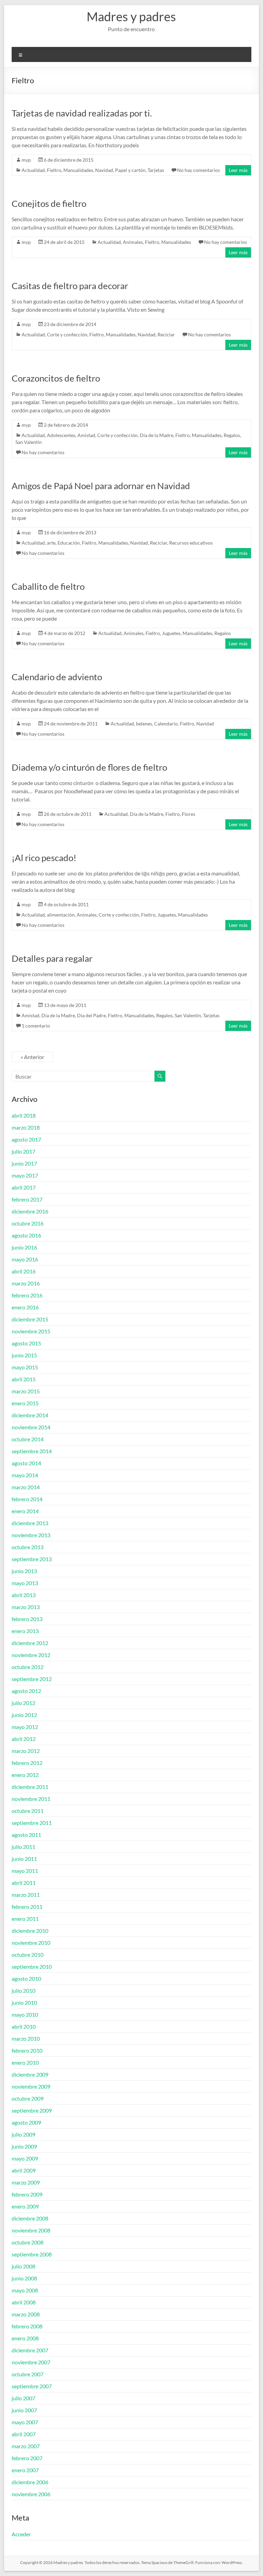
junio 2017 (24, 1163)
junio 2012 (24, 1715)
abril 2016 (24, 1271)
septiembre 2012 (32, 1679)
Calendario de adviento (57, 677)
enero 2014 (25, 1511)
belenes (144, 724)
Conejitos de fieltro (49, 203)
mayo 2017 (25, 1175)
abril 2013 (24, 1595)
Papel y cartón (130, 170)
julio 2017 (23, 1151)
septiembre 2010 (32, 1967)
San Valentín (29, 442)
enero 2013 (25, 1631)
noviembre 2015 (31, 1331)
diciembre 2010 (30, 1931)
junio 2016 (24, 1247)
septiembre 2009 (32, 2110)
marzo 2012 (26, 1751)
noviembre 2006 (31, 2494)
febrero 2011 (27, 1907)
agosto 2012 (26, 1691)
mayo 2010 (25, 2014)
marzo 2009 (26, 2182)
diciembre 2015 (30, 1319)
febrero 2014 (27, 1499)
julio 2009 (23, 2134)
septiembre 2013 (32, 1559)
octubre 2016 (28, 1223)
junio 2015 (24, 1355)
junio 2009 (24, 2146)
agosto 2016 (26, 1235)
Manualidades (78, 170)
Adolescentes (61, 435)
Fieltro (54, 170)
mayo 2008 (25, 2290)
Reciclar (166, 334)
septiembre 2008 (32, 2254)
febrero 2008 (27, 2326)
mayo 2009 (25, 2158)
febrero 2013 (27, 1619)
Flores (189, 814)
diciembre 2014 (30, 1415)
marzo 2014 (26, 1487)
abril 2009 (24, 2170)
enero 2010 (25, 2062)
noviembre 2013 (31, 1535)
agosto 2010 (26, 1978)
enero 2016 (25, 1307)
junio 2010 (24, 2002)
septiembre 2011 (32, 1823)
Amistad (86, 435)
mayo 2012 (25, 1727)
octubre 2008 (28, 2242)
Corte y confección (67, 334)
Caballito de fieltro (48, 586)
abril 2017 (24, 1187)
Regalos (232, 435)
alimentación (61, 915)
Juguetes (171, 633)
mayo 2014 (25, 1475)
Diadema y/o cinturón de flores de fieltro (89, 767)
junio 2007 (24, 2410)
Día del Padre (91, 1015)
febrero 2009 (27, 2194)
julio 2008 (23, 2266)
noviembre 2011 (31, 1799)
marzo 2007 (26, 2446)
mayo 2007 (25, 2422)
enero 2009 (25, 2206)
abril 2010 (24, 2026)
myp (26, 160)
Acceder (21, 2534)
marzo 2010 (26, 2038)
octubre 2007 (28, 2374)
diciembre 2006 (30, 2482)
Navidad (104, 170)
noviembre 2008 (31, 2230)
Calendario (166, 724)
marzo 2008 (26, 2314)
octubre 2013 (28, 1547)
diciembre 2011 (30, 1787)
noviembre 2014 (31, 1427)
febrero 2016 (27, 1295)
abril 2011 (24, 1883)
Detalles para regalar (52, 958)
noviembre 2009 (31, 2086)
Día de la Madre (156, 435)
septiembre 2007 (32, 2386)
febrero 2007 (27, 2458)
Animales (133, 242)
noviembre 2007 (31, 2362)
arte (51, 543)
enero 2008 (25, 2338)
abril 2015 (24, 1379)
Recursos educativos (191, 543)
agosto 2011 (26, 1835)
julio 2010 (23, 1990)
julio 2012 (23, 1703)
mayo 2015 (25, 1367)
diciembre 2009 (30, 2074)
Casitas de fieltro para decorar (70, 286)
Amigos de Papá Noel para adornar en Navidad (101, 486)
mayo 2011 (25, 1871)
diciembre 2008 (30, 2218)
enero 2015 (25, 1403)
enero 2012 (25, 1775)
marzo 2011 (26, 1895)
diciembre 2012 (30, 1643)
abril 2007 (24, 2434)
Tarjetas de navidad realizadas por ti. (82, 113)
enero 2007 (25, 2470)
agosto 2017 (26, 1139)
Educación (69, 543)
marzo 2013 (26, 1607)
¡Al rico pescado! (44, 858)
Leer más (238, 170)
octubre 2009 (28, 2098)
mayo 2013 (25, 1583)
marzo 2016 (26, 1283)
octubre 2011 (28, 1811)
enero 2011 (25, 1919)
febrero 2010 (27, 2050)
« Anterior (32, 1057)
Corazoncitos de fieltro (56, 378)
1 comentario (36, 1026)
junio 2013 (24, 1571)
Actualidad (33, 170)
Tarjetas (156, 170)
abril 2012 (24, 1739)
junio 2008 (24, 2278)
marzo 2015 (26, 1391)
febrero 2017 (27, 1199)
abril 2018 (24, 1115)
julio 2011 (23, 1847)
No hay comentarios (198, 170)
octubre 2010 (28, 1955)
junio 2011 (24, 1859)
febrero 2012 (27, 1763)
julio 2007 (23, 2398)
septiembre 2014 (32, 1451)
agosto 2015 (26, 1343)
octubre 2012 (28, 1667)
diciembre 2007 (30, 2350)
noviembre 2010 (31, 1943)
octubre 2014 (28, 1439)
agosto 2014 (26, 1463)
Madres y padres (131, 16)
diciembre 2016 (30, 1211)
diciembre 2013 (30, 1523)
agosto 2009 (26, 2122)
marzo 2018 (26, 1127)
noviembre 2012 (31, 1655)
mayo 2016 (25, 1259)
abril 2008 (24, 2302)
